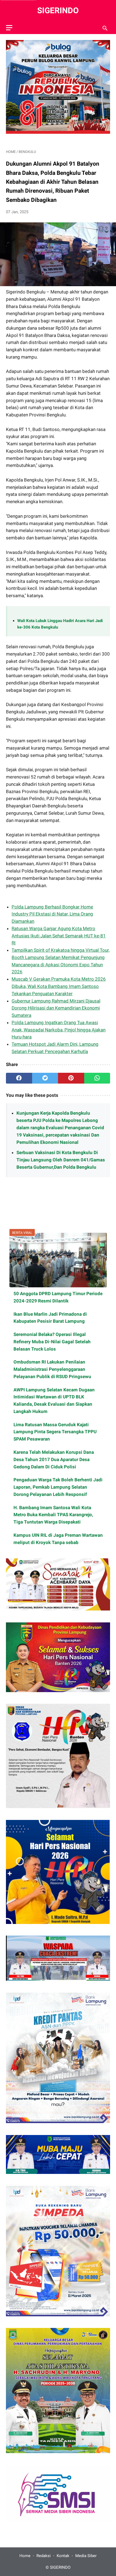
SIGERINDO (58, 10)
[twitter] (45, 1078)
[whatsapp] (97, 1078)
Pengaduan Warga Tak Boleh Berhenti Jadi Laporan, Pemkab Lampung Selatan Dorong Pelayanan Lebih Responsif (58, 1487)
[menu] (9, 28)
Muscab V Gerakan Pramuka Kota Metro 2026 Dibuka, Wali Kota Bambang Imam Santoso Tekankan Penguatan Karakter (59, 986)
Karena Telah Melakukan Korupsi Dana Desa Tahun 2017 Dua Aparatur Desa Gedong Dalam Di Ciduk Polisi (54, 1459)
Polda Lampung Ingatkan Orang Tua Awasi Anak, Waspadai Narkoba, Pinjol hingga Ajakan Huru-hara (59, 1030)
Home (25, 2556)
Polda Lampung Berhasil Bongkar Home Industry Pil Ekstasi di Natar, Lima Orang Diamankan (52, 914)
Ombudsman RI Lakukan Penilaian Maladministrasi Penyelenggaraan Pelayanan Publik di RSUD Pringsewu (52, 1369)
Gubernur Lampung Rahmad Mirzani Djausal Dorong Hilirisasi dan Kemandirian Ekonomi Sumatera (56, 1008)
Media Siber (86, 2556)
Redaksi (44, 2556)
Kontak (63, 2556)
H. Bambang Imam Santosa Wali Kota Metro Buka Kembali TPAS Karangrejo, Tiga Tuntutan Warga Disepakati (53, 1515)
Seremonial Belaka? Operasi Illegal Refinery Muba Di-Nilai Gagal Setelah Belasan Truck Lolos (52, 1342)
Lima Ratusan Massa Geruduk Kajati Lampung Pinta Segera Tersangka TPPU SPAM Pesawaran (55, 1432)
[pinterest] (71, 1078)
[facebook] (19, 1078)
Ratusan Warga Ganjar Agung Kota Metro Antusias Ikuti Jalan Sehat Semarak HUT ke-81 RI (59, 936)
